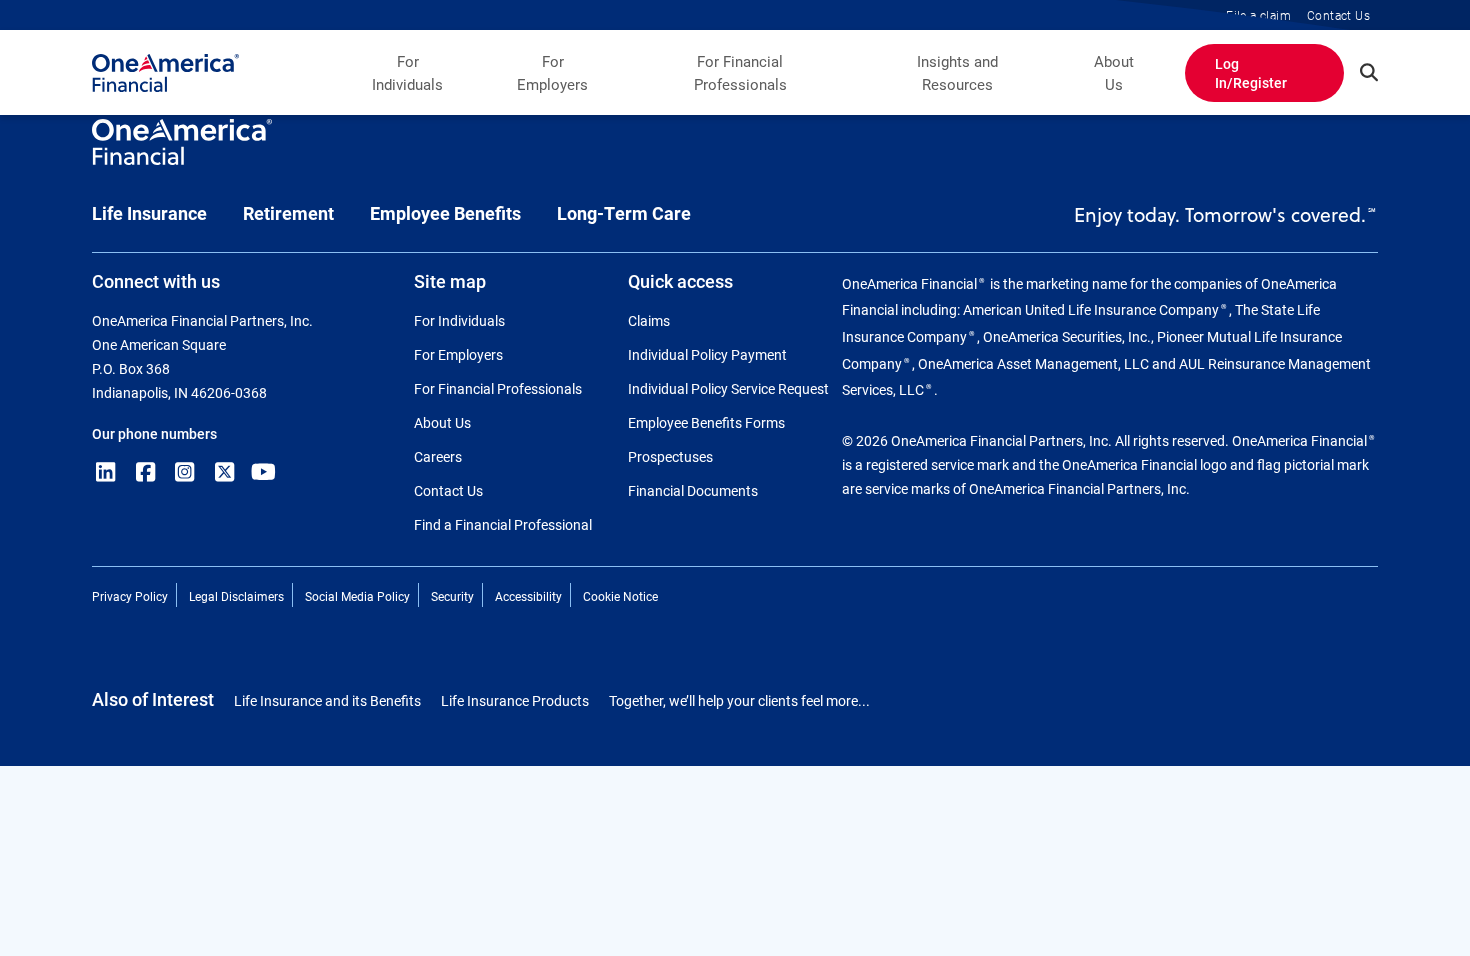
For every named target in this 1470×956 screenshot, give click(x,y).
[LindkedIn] (106, 472)
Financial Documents (693, 490)
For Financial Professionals (740, 72)
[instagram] (185, 472)
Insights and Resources (957, 72)
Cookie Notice (620, 596)
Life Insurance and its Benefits (327, 700)
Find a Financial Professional (503, 524)
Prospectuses (670, 456)
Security (452, 596)
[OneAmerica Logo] (182, 151)
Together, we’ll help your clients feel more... (739, 700)
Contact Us (448, 490)
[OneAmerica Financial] (165, 73)
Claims (649, 320)
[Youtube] (264, 472)
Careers (438, 456)
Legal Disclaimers (236, 596)
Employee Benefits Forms (706, 422)
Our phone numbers (154, 433)
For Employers (552, 72)
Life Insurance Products (515, 700)
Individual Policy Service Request (728, 388)
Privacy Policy (130, 596)
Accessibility (528, 596)
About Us (1114, 72)
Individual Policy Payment (707, 354)
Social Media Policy (357, 596)
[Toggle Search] (1369, 72)
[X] (225, 472)
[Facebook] (146, 472)
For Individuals (407, 72)
